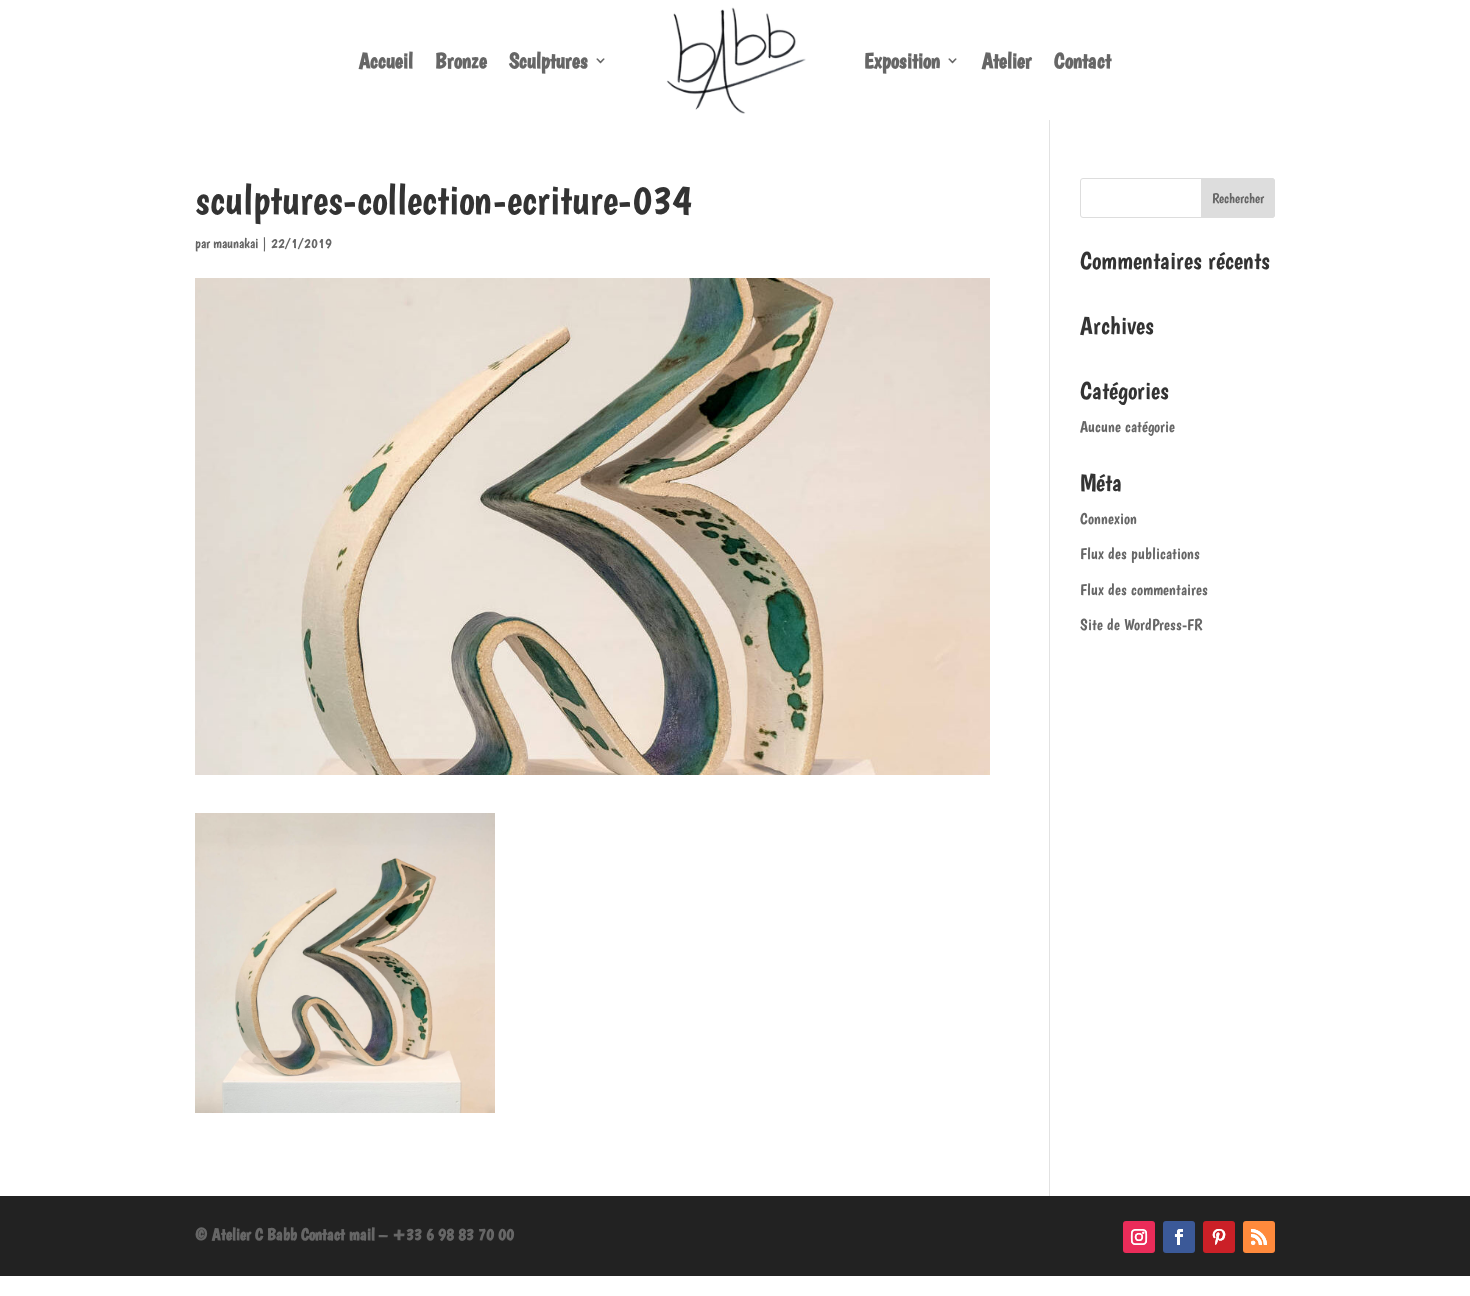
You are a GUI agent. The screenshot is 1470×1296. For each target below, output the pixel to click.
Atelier (1007, 60)
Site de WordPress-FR (1141, 624)
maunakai (235, 243)
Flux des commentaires (1144, 589)
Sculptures (548, 60)
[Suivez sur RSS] (1259, 1237)
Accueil (386, 60)
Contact (1082, 60)
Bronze (461, 60)
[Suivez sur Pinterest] (1219, 1237)
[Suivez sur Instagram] (1139, 1237)
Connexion (1108, 518)
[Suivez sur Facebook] (1179, 1237)
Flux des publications (1140, 553)
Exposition (902, 60)
